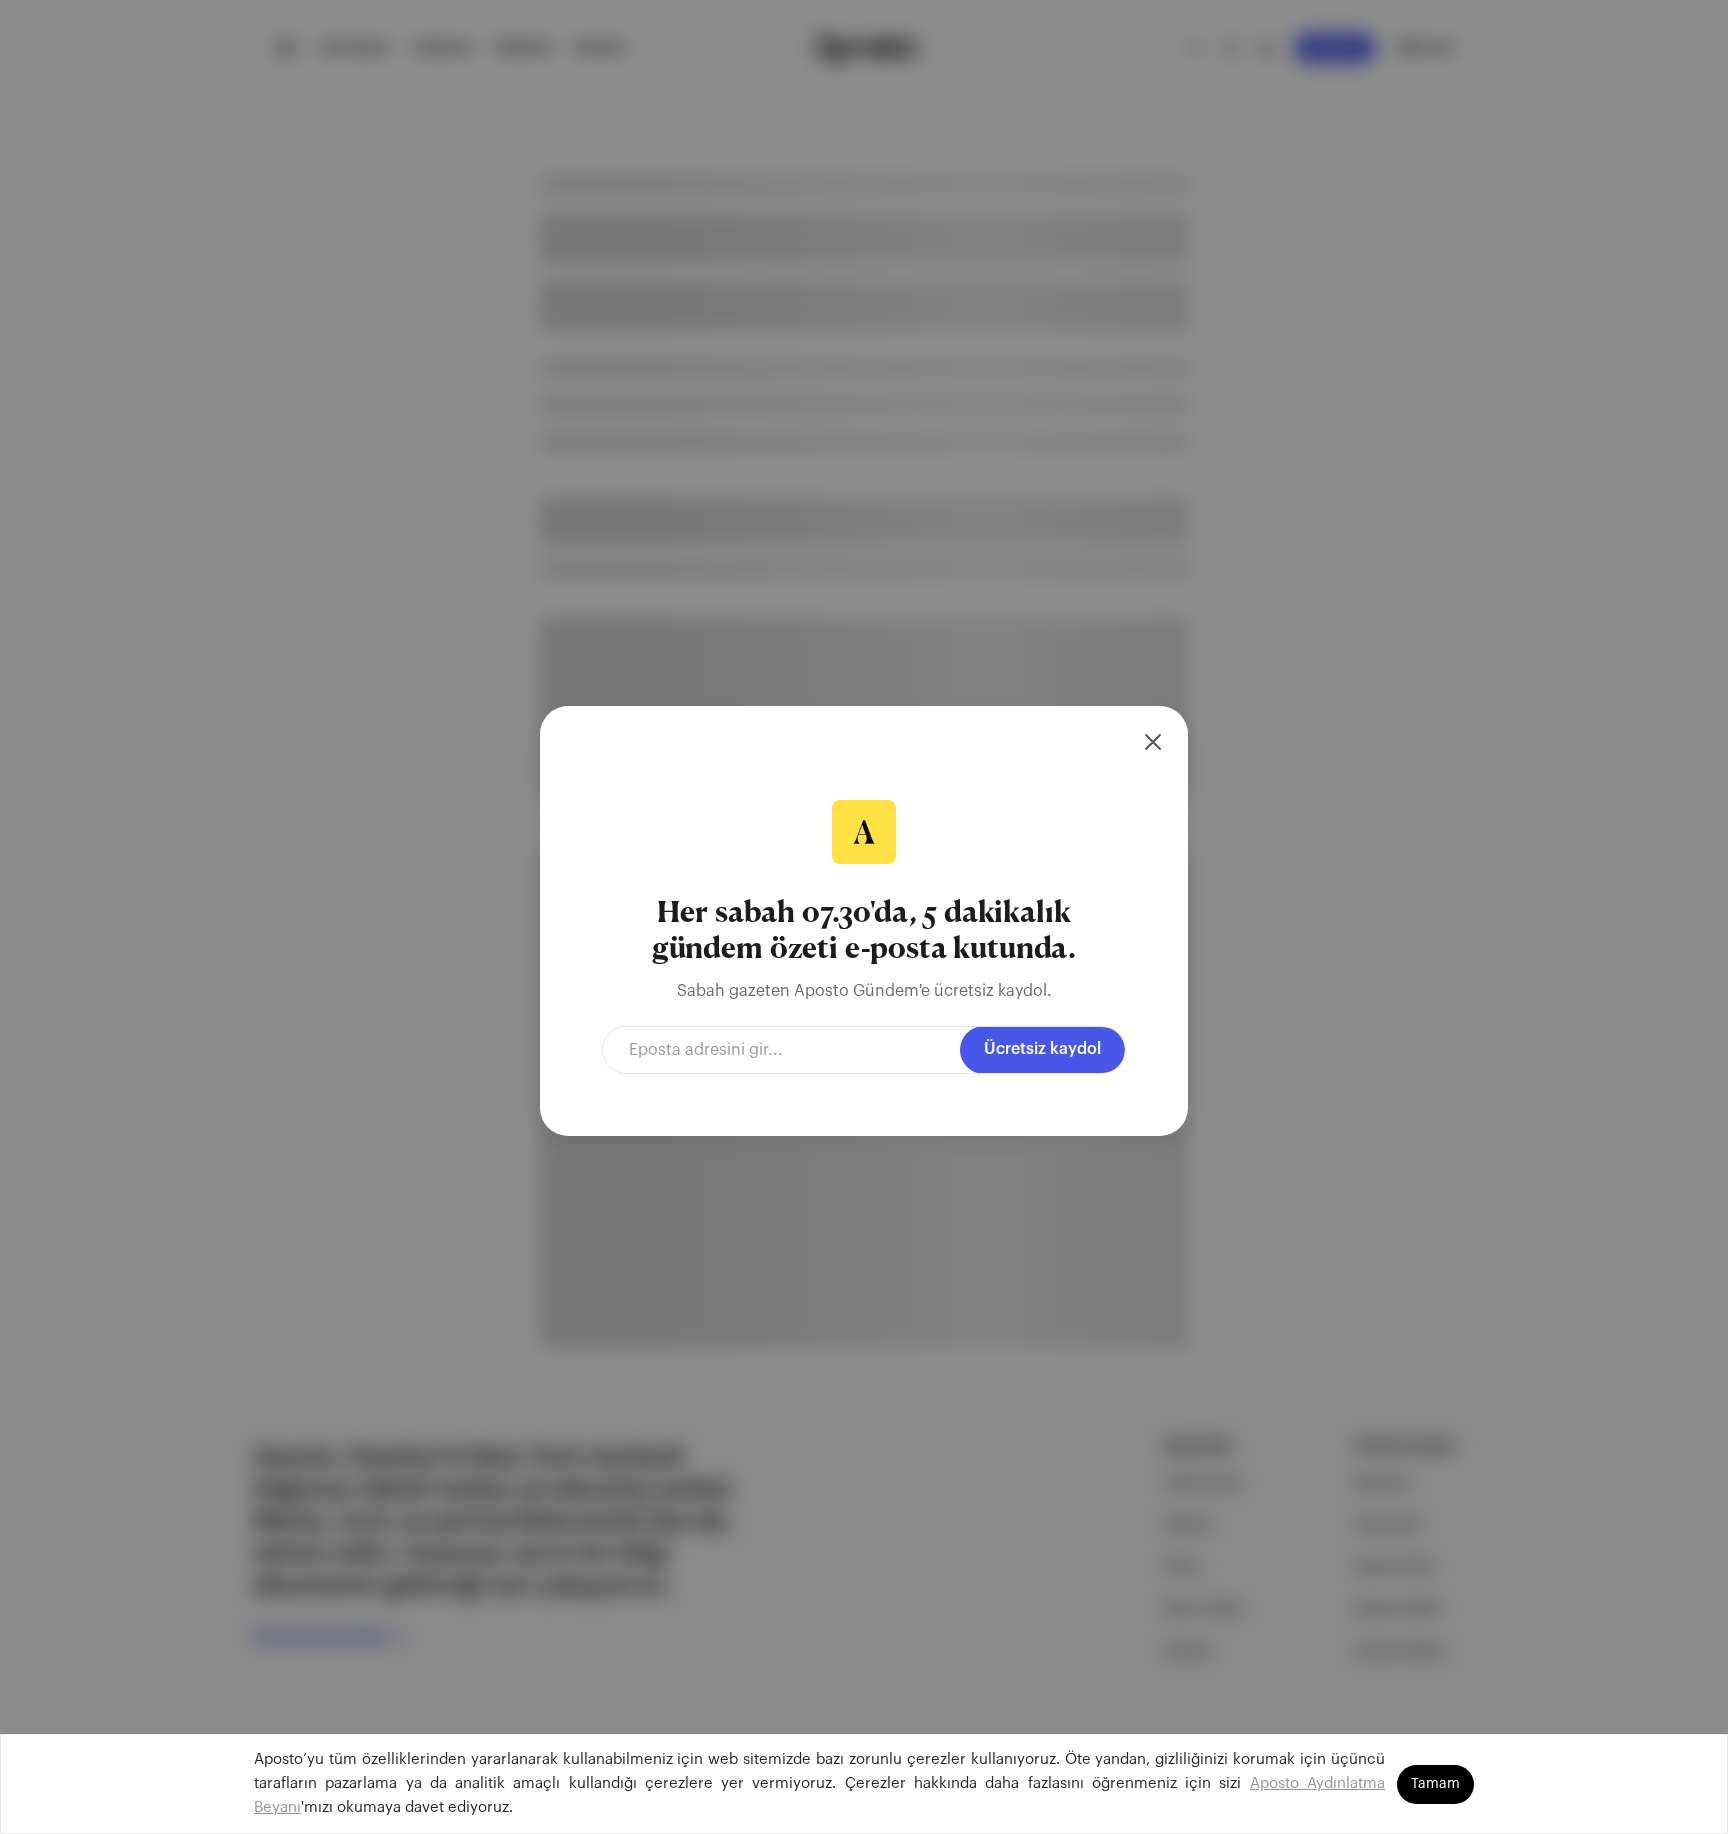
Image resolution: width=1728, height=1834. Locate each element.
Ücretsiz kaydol (1042, 1049)
